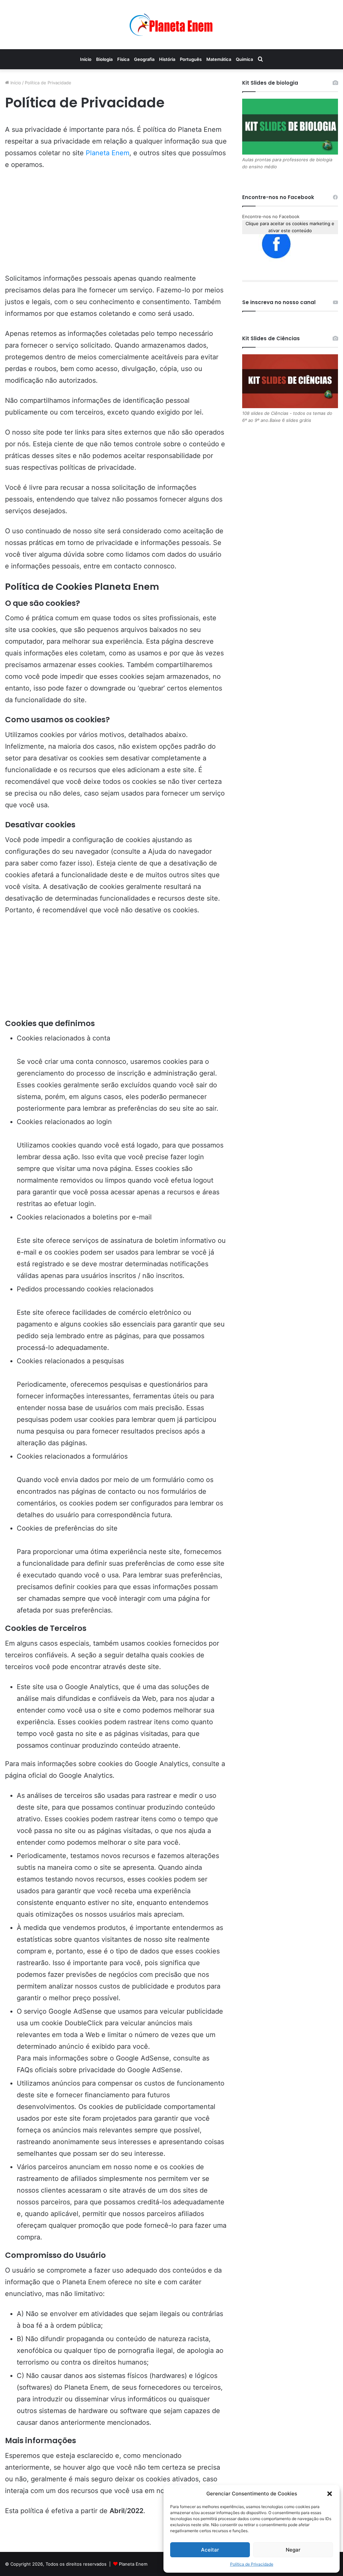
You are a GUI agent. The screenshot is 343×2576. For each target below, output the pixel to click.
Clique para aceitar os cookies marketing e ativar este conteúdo (290, 227)
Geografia (144, 59)
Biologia (104, 59)
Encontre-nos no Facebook (271, 216)
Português (191, 59)
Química (244, 59)
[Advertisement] (116, 226)
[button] (330, 2494)
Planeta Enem (108, 153)
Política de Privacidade (252, 2564)
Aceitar (210, 2550)
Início (86, 59)
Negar (293, 2550)
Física (123, 59)
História (167, 59)
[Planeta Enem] (171, 25)
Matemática (219, 59)
